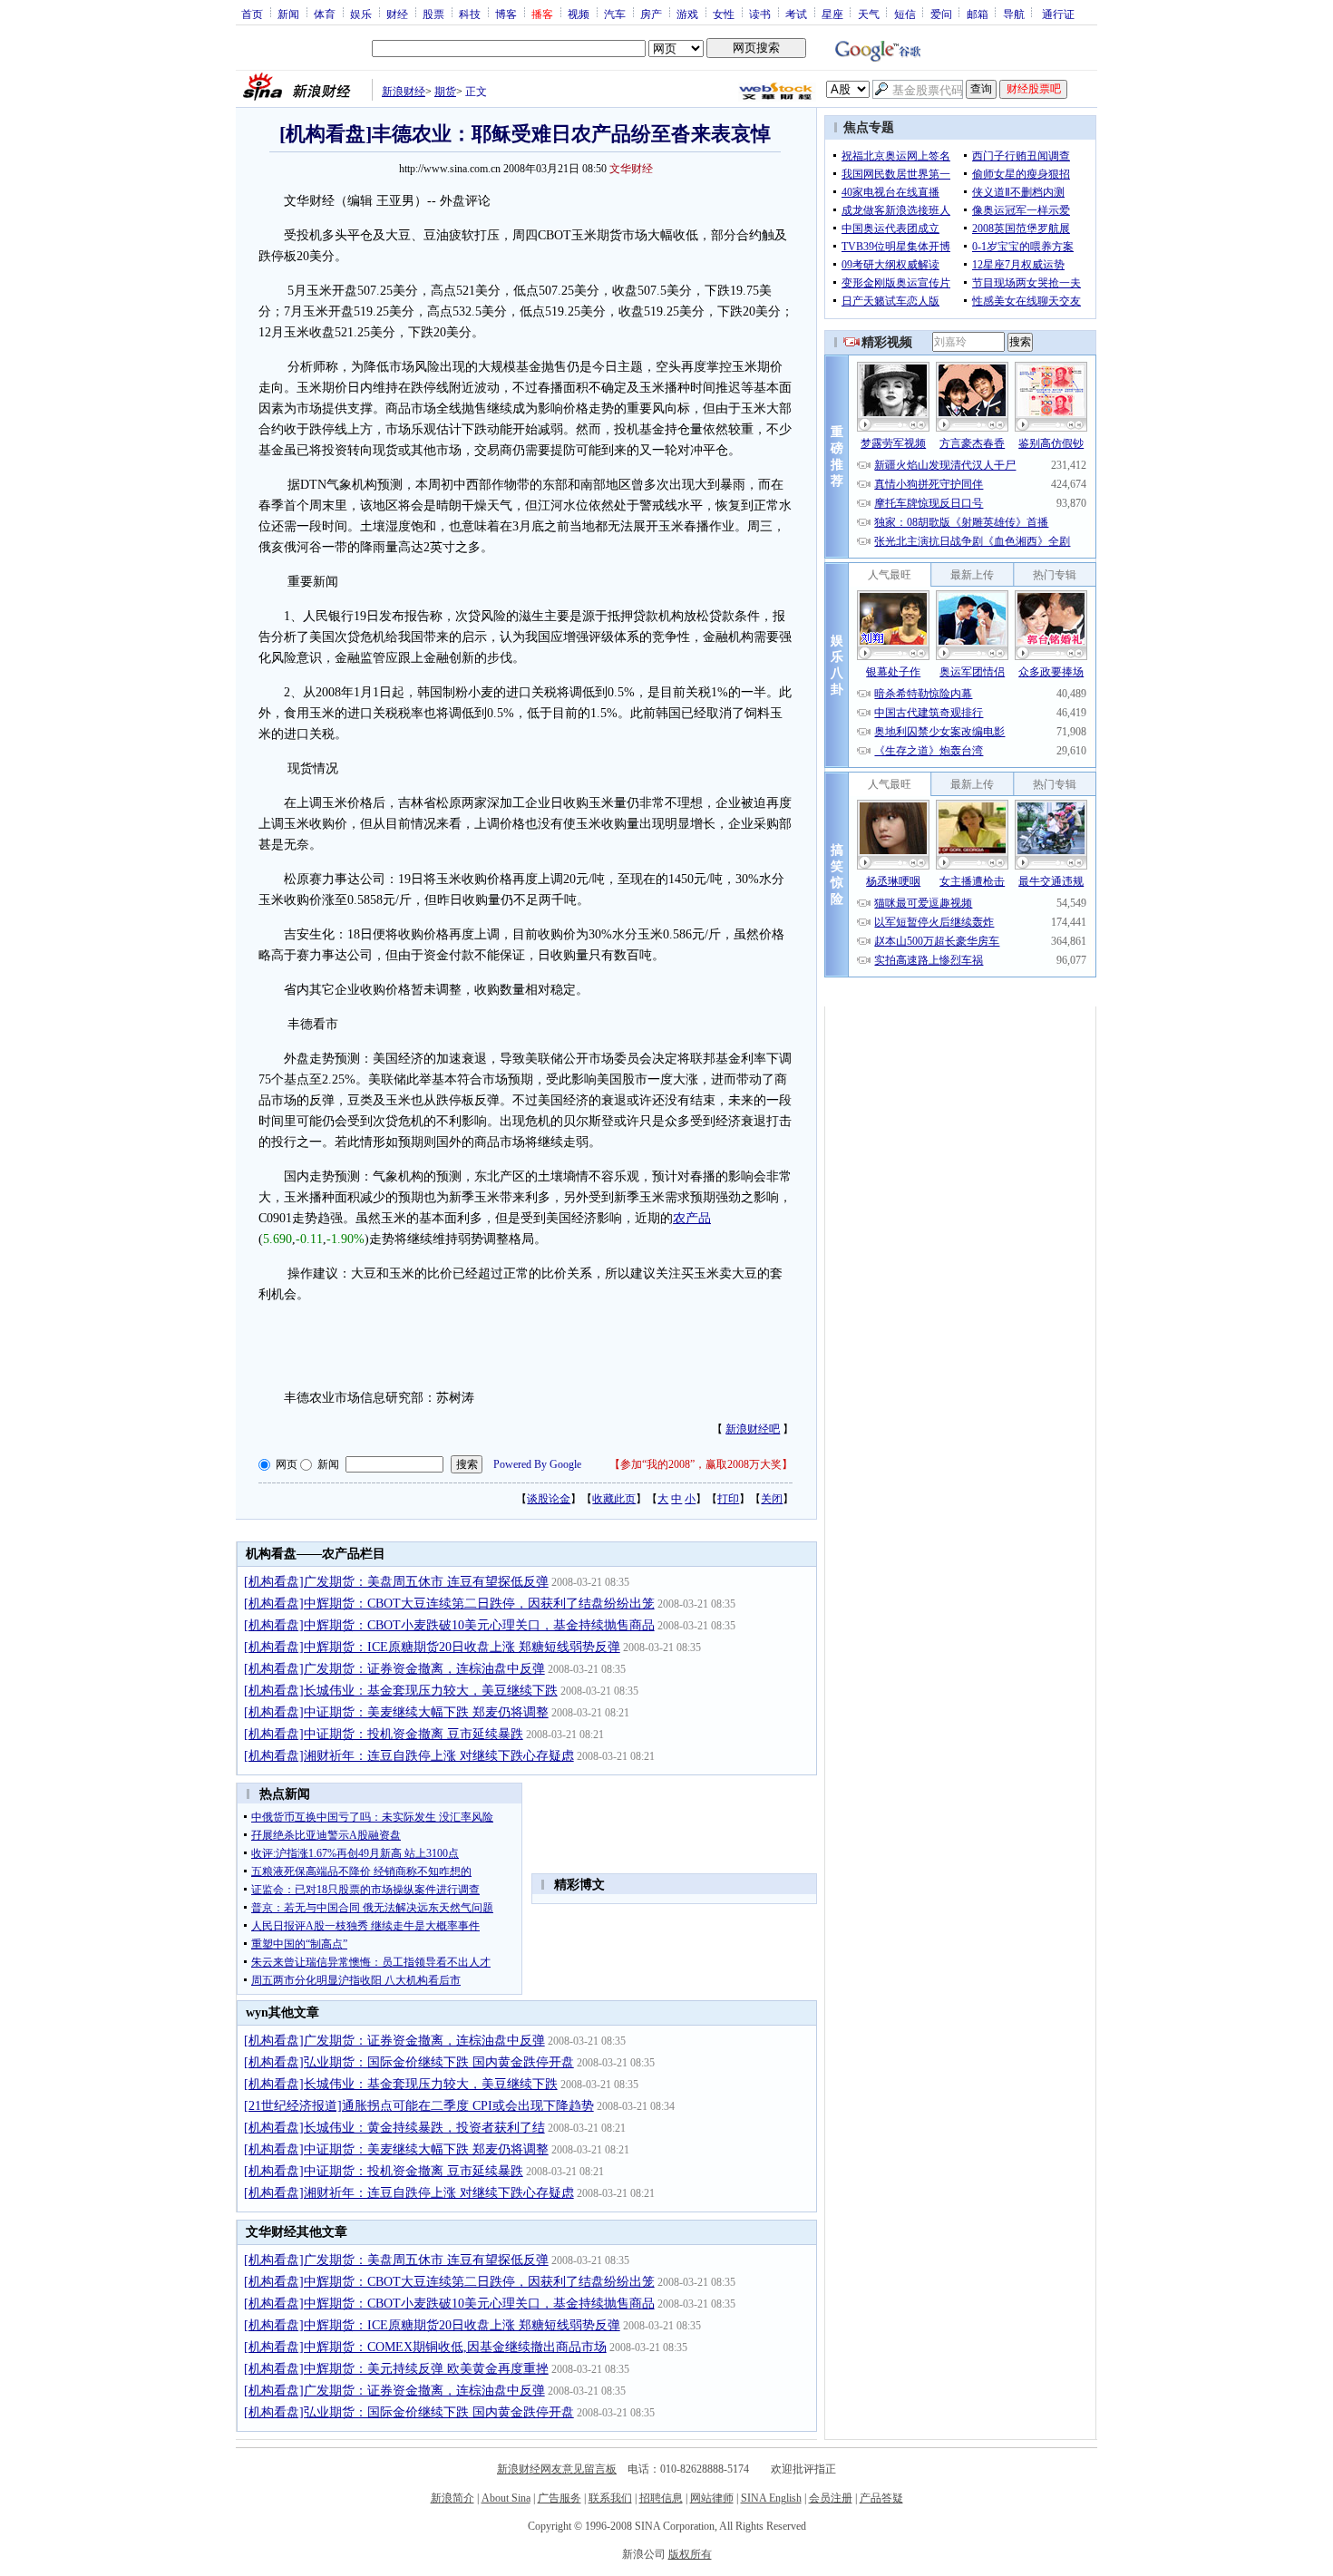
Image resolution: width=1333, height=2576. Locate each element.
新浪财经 (404, 92)
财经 (397, 14)
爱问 (941, 14)
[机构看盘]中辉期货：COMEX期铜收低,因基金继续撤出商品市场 (425, 2347)
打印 (728, 1499)
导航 (1014, 14)
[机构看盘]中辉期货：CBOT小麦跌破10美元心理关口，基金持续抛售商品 (449, 1625)
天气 (869, 14)
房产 (651, 14)
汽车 (615, 14)
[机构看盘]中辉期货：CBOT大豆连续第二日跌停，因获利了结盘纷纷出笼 (449, 1604)
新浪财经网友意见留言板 (557, 2469)
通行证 (1058, 14)
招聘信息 (661, 2498)
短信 (905, 14)
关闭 (772, 1499)
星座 (832, 14)
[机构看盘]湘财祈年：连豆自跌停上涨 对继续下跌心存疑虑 (409, 1756)
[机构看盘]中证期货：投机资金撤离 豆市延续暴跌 (384, 1734)
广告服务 (559, 2498)
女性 (724, 14)
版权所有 (690, 2554)
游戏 (687, 14)
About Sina (506, 2498)
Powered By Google (537, 1464)
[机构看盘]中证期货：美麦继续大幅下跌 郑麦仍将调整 (396, 1712)
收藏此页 (614, 1499)
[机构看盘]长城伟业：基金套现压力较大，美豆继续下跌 (401, 1691)
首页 (252, 14)
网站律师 (712, 2498)
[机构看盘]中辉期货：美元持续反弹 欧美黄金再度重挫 (396, 2369)
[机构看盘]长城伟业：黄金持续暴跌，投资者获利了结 (394, 2128)
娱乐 (361, 14)
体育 (325, 14)
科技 (470, 14)
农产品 (692, 1218)
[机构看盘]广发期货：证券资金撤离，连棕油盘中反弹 (394, 1669)
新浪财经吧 (753, 1429)
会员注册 (831, 2498)
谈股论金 (549, 1499)
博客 (506, 14)
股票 (433, 14)
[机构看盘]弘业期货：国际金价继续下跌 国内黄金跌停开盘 (409, 2062)
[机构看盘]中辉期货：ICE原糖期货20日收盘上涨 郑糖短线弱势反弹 (432, 1647)
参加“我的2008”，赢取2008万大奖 (701, 1464)
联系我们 (610, 2498)
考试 (796, 14)
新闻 (288, 14)
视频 (579, 14)
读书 (760, 14)
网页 (287, 1464)
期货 (445, 92)
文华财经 (631, 169)
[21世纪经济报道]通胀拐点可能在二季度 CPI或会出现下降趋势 (419, 2106)
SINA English (771, 2498)
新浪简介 (452, 2498)
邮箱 (978, 14)
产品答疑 (881, 2498)
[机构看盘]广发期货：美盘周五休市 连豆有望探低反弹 (396, 1582)
